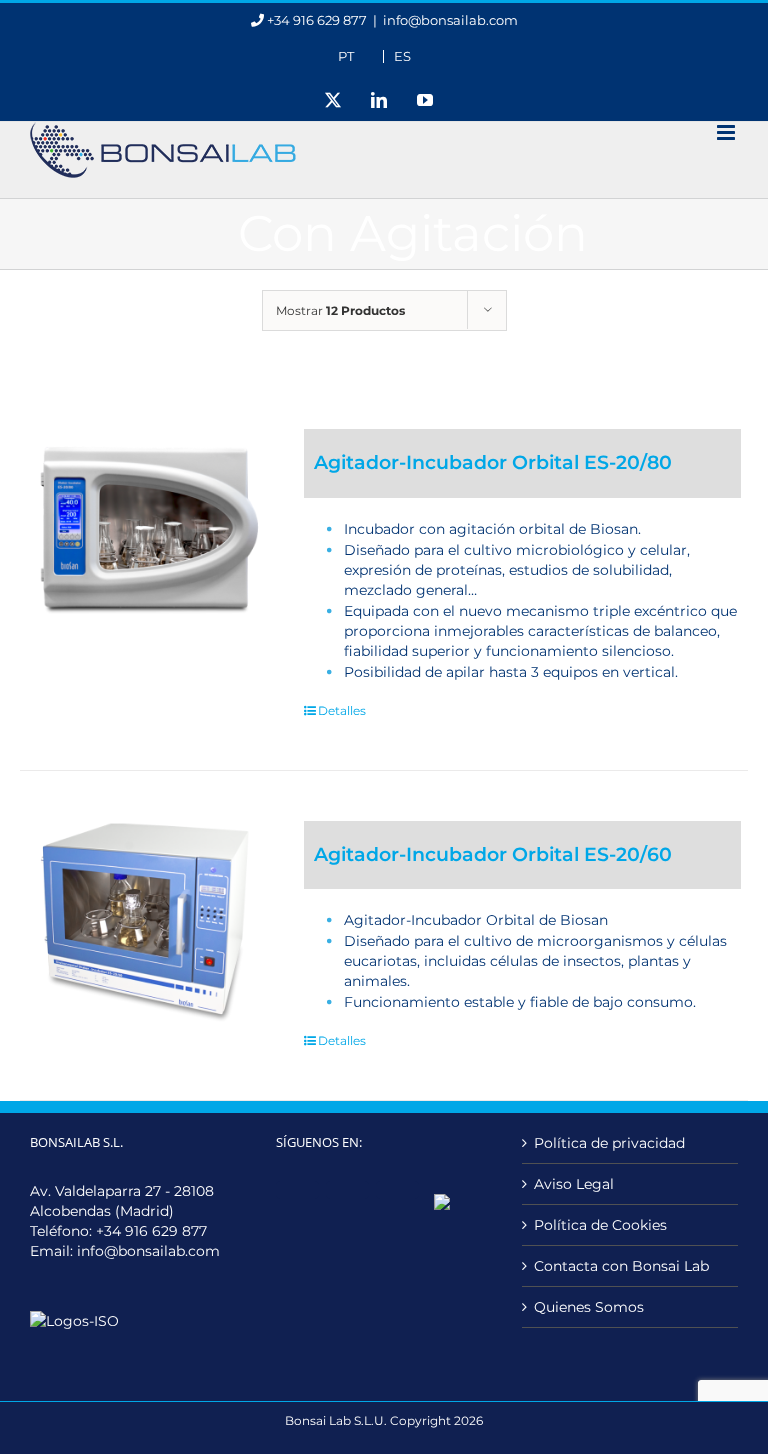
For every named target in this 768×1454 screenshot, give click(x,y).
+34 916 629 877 (151, 1231)
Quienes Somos (589, 1307)
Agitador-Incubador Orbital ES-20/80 (493, 462)
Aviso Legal (574, 1184)
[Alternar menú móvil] (727, 132)
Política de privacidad (609, 1143)
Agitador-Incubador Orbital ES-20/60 (493, 854)
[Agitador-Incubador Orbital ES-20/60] (147, 923)
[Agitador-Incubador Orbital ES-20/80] (147, 531)
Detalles (342, 710)
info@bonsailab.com (450, 20)
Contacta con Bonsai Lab (621, 1266)
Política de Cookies (600, 1225)
